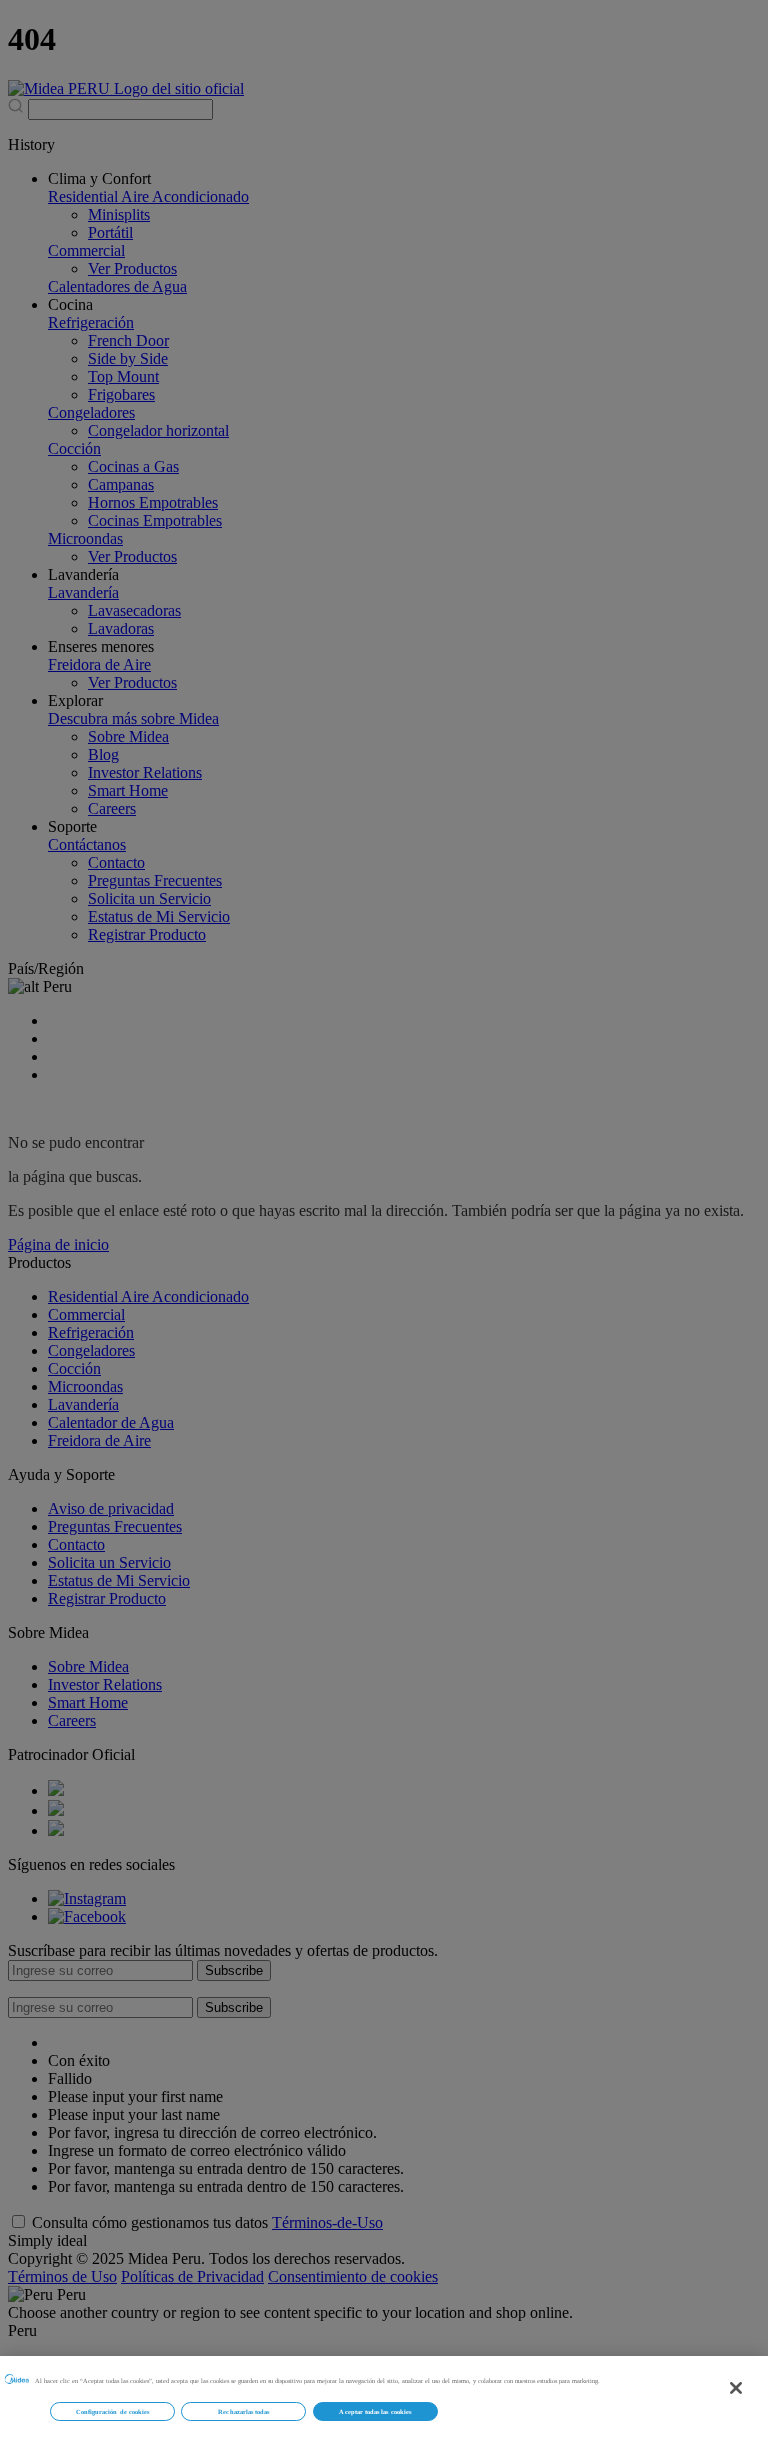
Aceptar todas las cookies (375, 2411)
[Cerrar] (736, 2388)
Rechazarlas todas (243, 2411)
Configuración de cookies (113, 2411)
